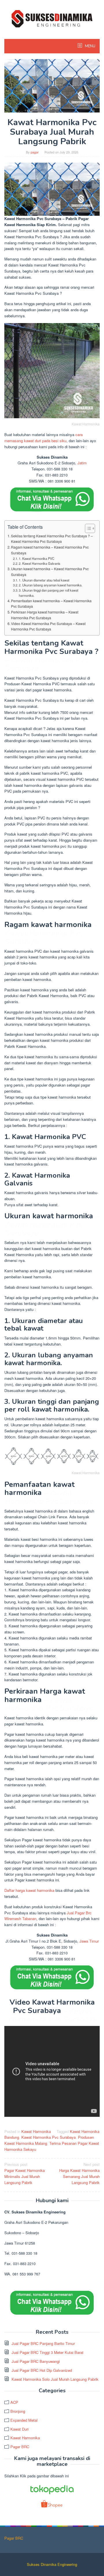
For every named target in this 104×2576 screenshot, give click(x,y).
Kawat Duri (19, 2429)
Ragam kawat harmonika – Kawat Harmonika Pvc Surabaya (50, 550)
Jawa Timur (89, 1941)
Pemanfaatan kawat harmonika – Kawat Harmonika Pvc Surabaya (51, 604)
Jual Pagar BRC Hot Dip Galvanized (42, 2370)
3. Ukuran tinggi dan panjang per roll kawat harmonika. (49, 593)
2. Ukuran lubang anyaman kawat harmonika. (51, 585)
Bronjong (18, 2411)
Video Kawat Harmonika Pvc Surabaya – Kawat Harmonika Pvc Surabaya (48, 626)
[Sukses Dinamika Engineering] (52, 18)
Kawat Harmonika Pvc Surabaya (49, 2137)
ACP (14, 2402)
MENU (90, 46)
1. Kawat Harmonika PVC (37, 558)
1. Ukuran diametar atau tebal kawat (44, 580)
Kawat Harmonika (36, 2131)
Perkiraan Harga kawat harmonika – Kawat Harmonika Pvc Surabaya (45, 615)
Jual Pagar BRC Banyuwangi (36, 2361)
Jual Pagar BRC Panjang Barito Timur (43, 2343)
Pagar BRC (20, 2447)
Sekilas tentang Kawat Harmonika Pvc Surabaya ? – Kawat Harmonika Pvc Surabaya (52, 539)
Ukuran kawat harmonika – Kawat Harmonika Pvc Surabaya (50, 572)
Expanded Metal (24, 2420)
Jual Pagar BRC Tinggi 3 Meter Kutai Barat (48, 2352)
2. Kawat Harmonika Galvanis (40, 563)
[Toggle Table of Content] (87, 528)
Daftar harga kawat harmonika (29, 1890)
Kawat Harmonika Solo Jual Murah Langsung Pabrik (55, 2379)
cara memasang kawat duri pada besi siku (43, 438)
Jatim (82, 463)
